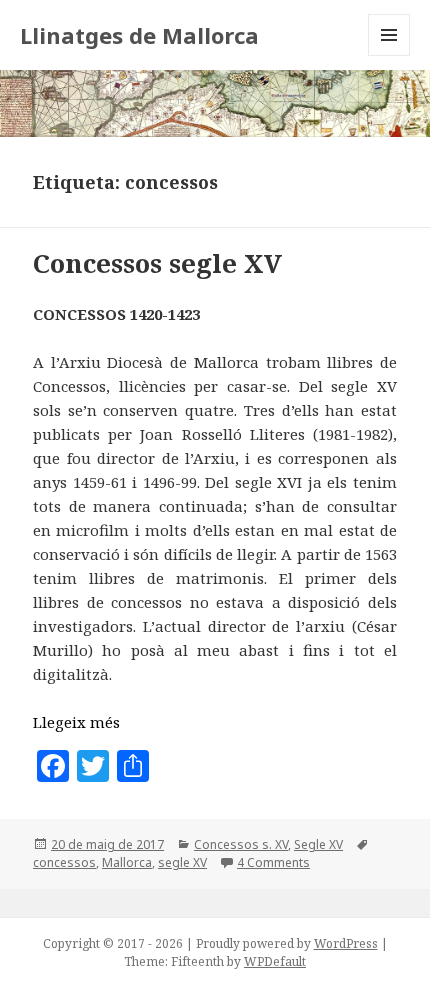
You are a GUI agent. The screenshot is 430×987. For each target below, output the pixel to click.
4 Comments (273, 862)
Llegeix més (76, 722)
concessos (64, 862)
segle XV (182, 862)
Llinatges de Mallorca (139, 35)
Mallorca (127, 862)
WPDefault (275, 961)
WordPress (346, 943)
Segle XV (318, 844)
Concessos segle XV (157, 263)
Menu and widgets (389, 55)
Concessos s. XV (241, 844)
